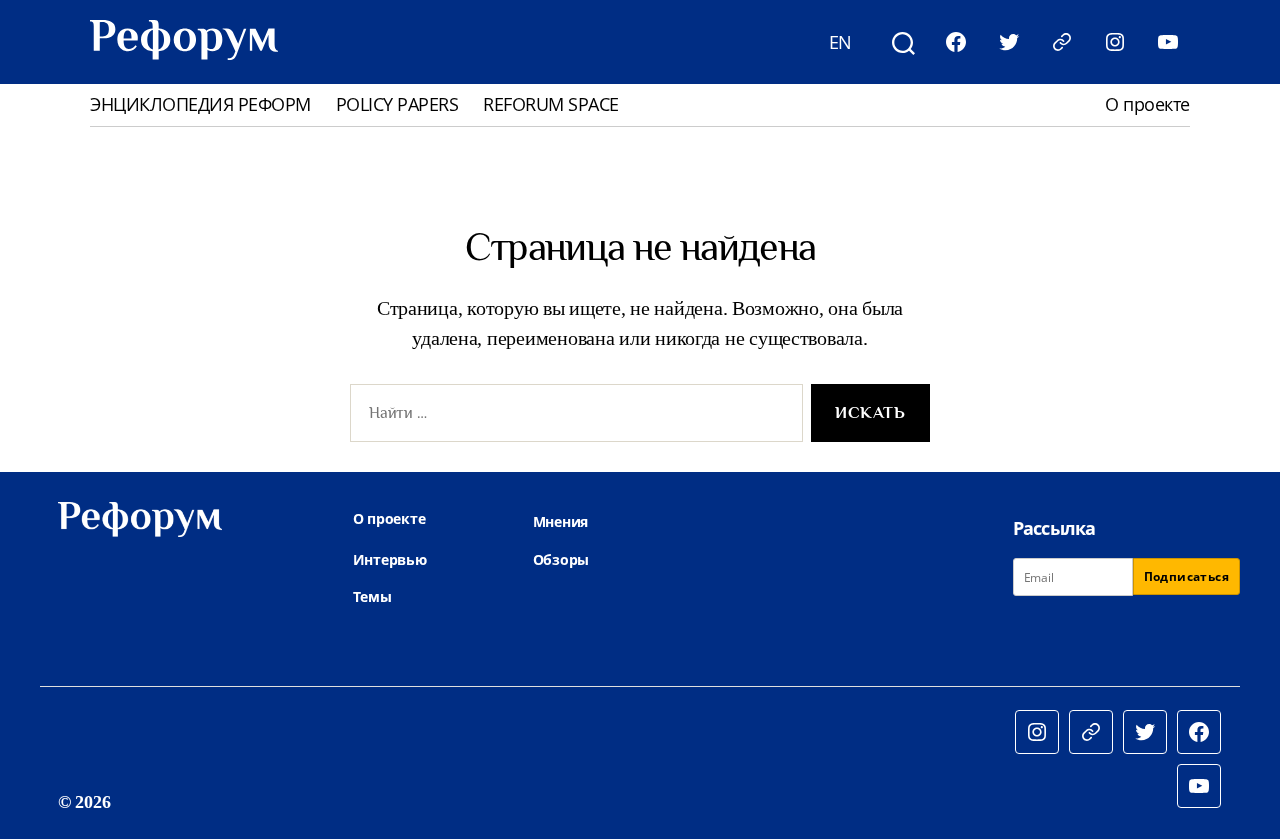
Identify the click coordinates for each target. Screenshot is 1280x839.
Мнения (560, 521)
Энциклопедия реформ (200, 105)
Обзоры (561, 559)
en (840, 42)
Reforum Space (551, 105)
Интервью (390, 559)
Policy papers (397, 105)
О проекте (1147, 105)
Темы (372, 596)
